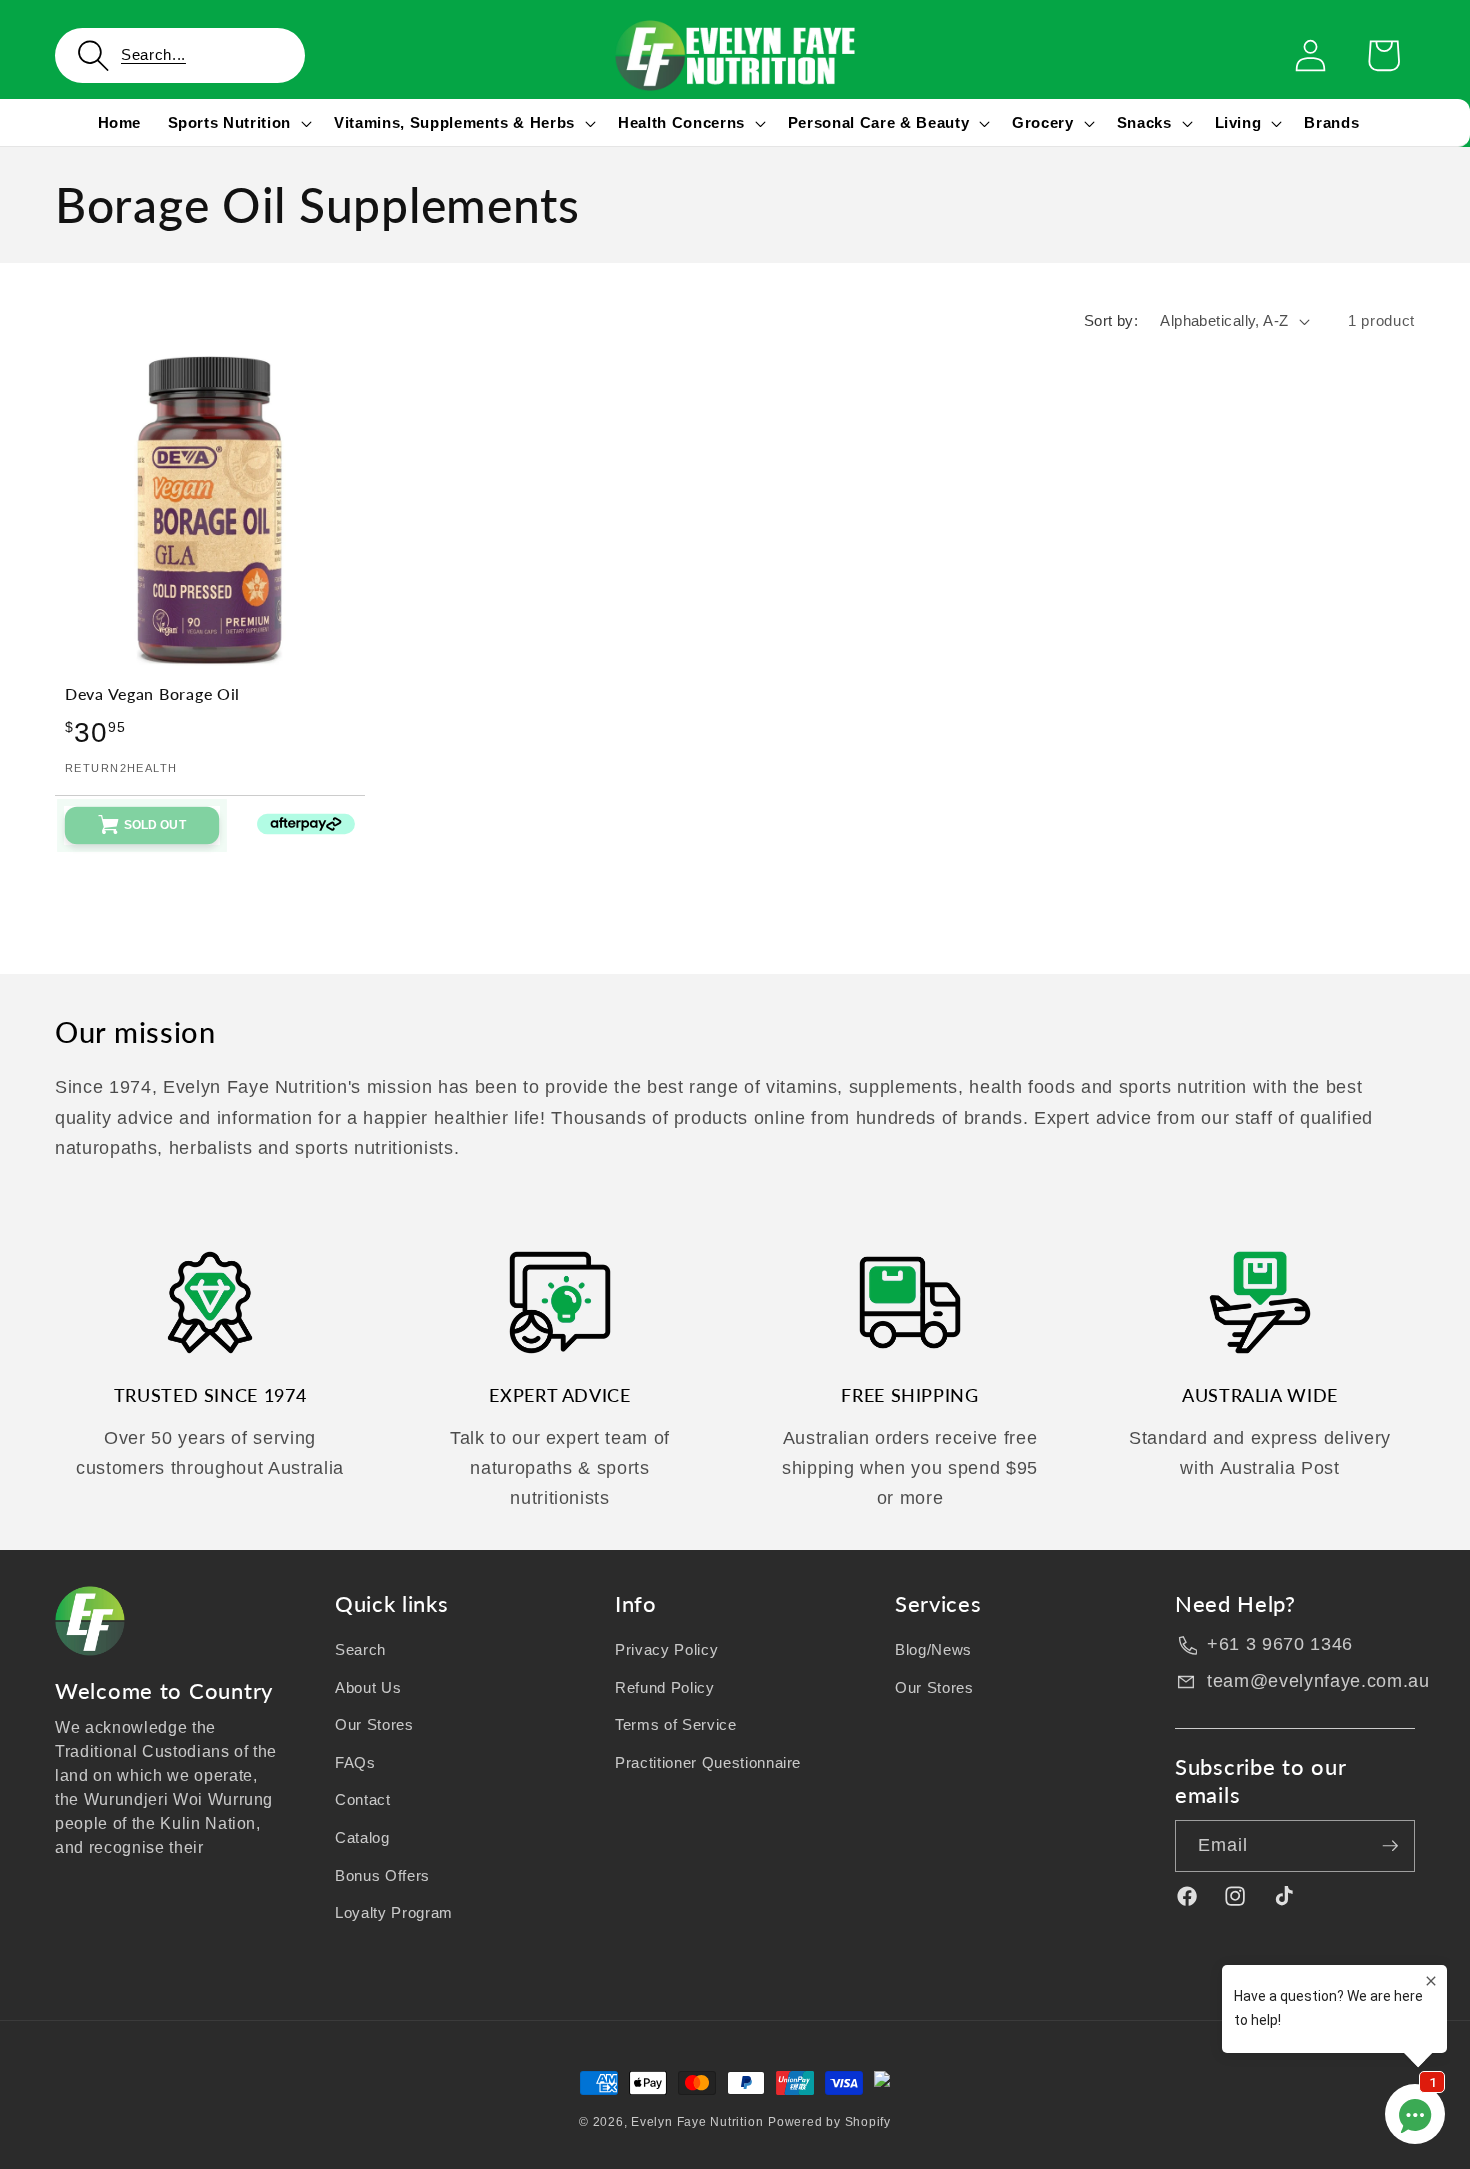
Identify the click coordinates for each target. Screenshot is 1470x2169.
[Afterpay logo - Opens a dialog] (292, 825)
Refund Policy (665, 1687)
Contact (363, 1799)
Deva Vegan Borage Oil (152, 694)
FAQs (355, 1762)
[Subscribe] (1390, 1846)
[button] (180, 55)
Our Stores (374, 1724)
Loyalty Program (394, 1912)
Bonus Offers (382, 1875)
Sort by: (1111, 320)
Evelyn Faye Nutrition (697, 2122)
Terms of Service (676, 1724)
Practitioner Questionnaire (708, 1762)
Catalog (362, 1837)
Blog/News (933, 1649)
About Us (368, 1687)
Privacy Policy (666, 1649)
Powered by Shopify (829, 2122)
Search (360, 1649)
